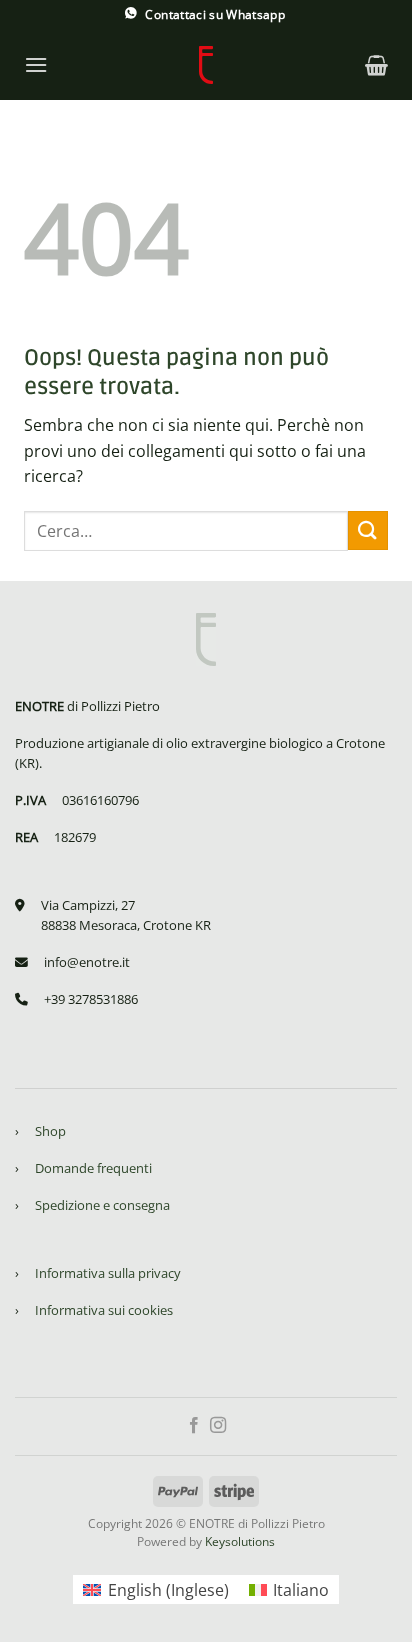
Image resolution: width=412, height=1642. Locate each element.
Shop (50, 1131)
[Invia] (368, 530)
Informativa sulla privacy (108, 1273)
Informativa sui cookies (104, 1310)
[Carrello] (376, 65)
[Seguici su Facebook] (194, 1426)
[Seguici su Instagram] (218, 1426)
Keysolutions (240, 1541)
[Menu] (36, 64)
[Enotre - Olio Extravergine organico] (206, 65)
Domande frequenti (93, 1168)
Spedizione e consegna (102, 1205)
